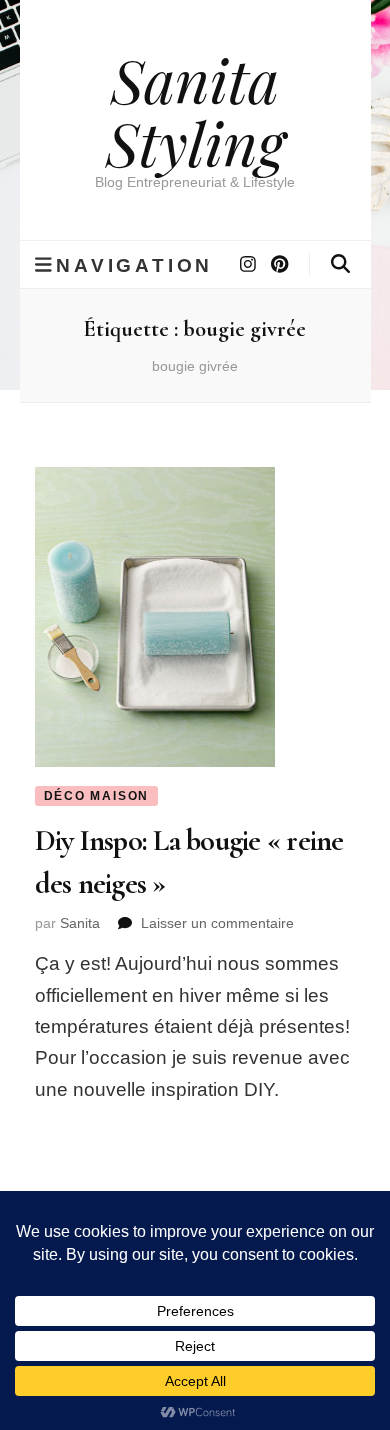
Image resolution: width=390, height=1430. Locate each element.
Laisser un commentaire (217, 923)
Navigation (134, 265)
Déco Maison (97, 796)
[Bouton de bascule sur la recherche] (340, 264)
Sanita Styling (195, 110)
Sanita (80, 923)
